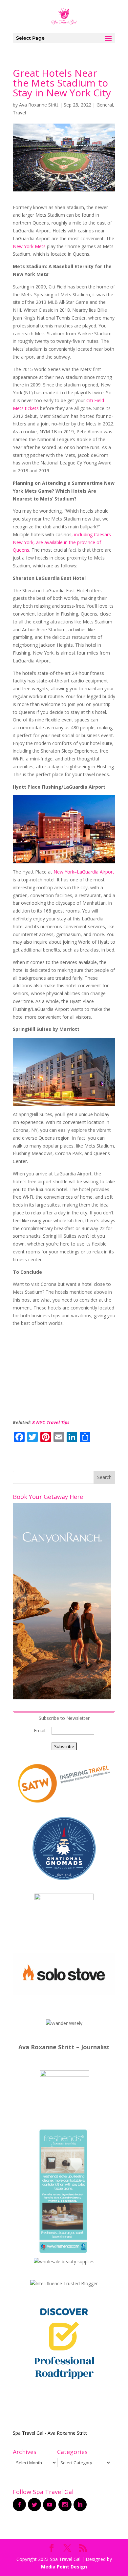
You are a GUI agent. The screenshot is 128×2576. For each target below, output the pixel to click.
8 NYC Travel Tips (51, 1422)
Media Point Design (64, 2567)
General (105, 105)
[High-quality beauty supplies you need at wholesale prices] (64, 2261)
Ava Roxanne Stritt (39, 105)
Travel (19, 113)
